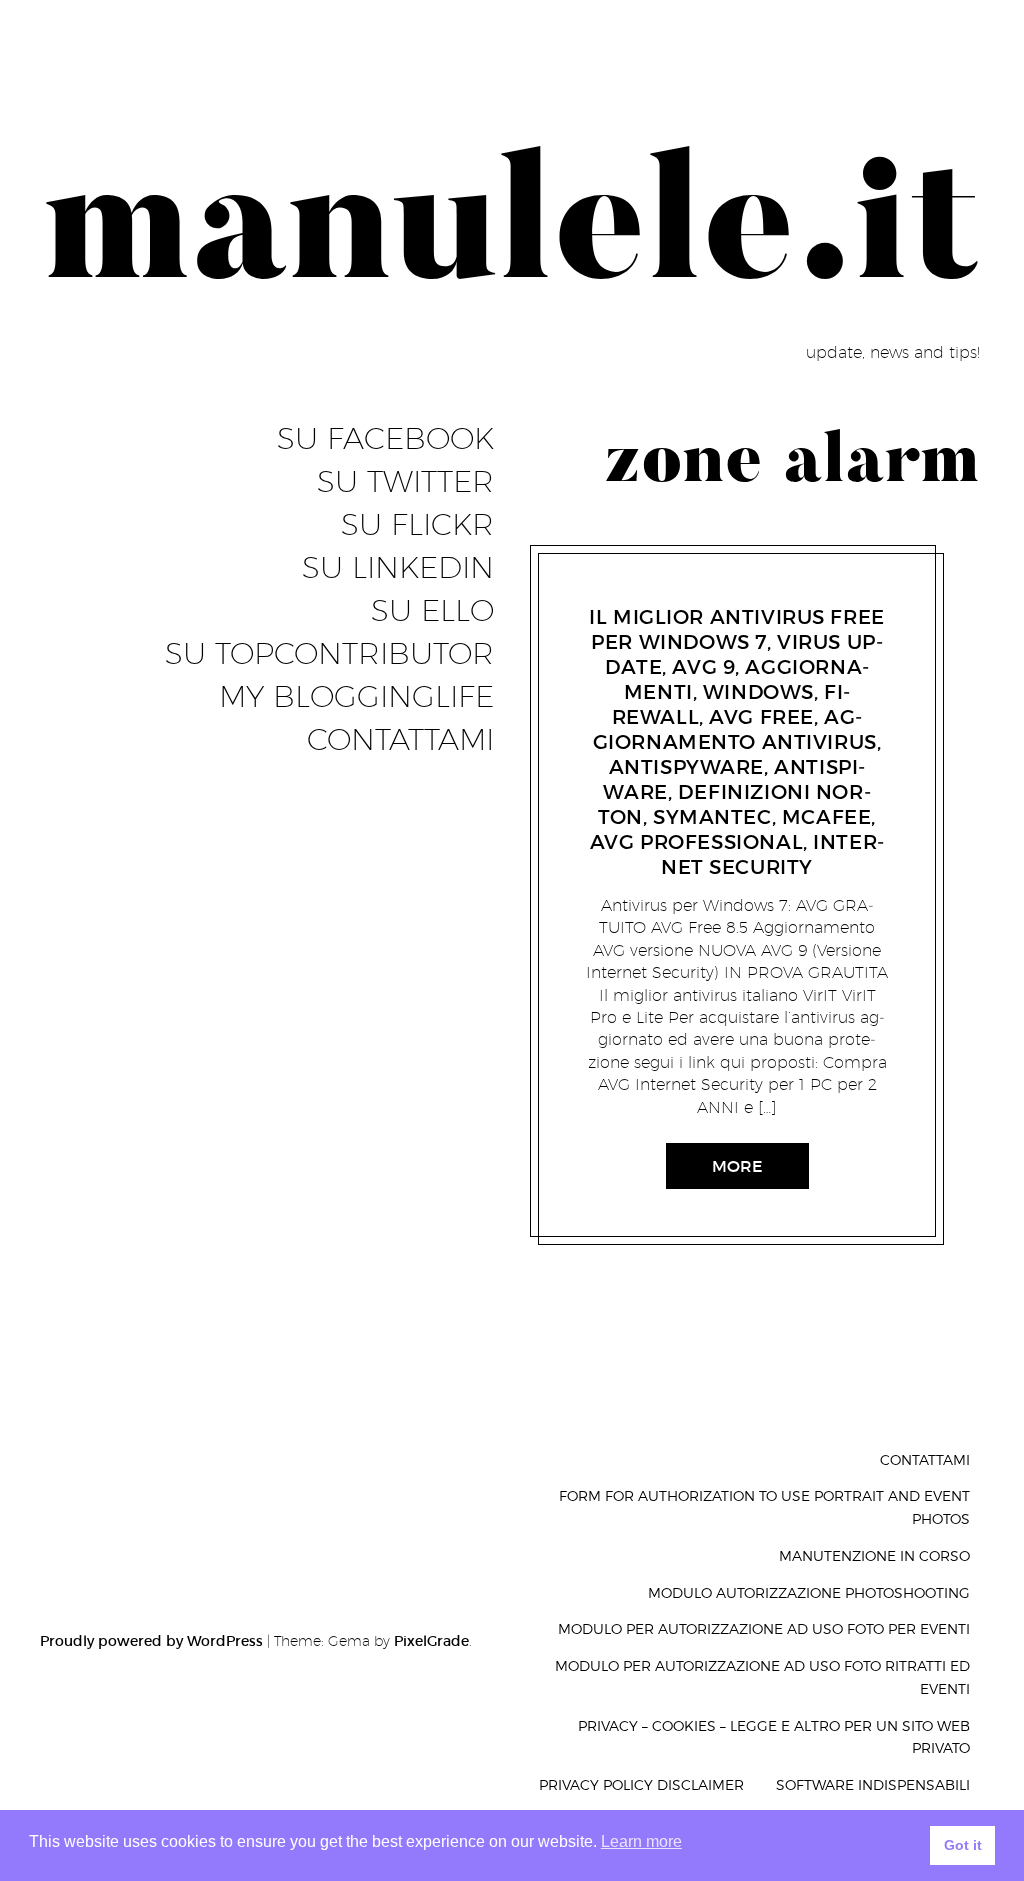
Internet (642, 592)
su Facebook (385, 439)
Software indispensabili (873, 1784)
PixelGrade (431, 1641)
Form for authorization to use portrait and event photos (764, 1507)
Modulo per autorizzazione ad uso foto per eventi (764, 1628)
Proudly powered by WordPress (151, 1641)
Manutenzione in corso (874, 1555)
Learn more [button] (641, 1841)
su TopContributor (329, 654)
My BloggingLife (356, 697)
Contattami (400, 740)
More (737, 1166)
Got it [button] (963, 1845)
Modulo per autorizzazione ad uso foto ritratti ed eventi (762, 1677)
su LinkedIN (398, 568)
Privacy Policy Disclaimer (641, 1784)
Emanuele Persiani (740, 592)
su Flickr (417, 525)
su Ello (432, 611)
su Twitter (405, 482)
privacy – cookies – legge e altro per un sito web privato (774, 1737)
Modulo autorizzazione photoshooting (809, 1592)
